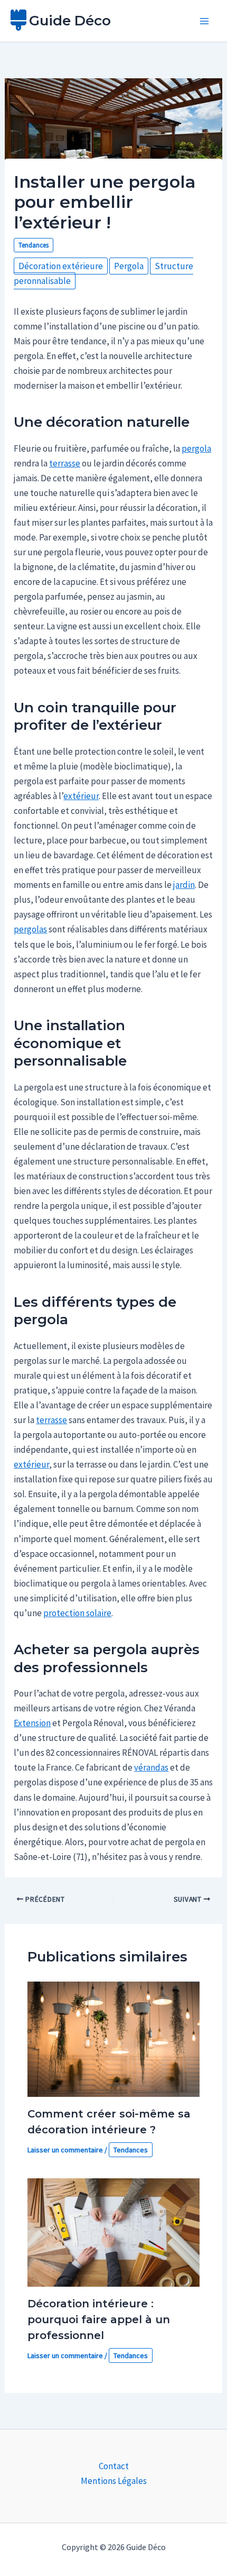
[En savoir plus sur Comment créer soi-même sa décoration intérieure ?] (114, 2038)
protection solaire (77, 1613)
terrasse (65, 463)
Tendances (34, 245)
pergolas (30, 929)
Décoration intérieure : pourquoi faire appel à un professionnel (99, 2320)
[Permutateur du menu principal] (205, 21)
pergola (196, 448)
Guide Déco (70, 21)
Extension (32, 1723)
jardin (184, 885)
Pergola (129, 266)
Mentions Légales (114, 2481)
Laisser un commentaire (65, 2150)
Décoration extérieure (61, 266)
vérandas (151, 1767)
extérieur (81, 796)
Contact (114, 2466)
